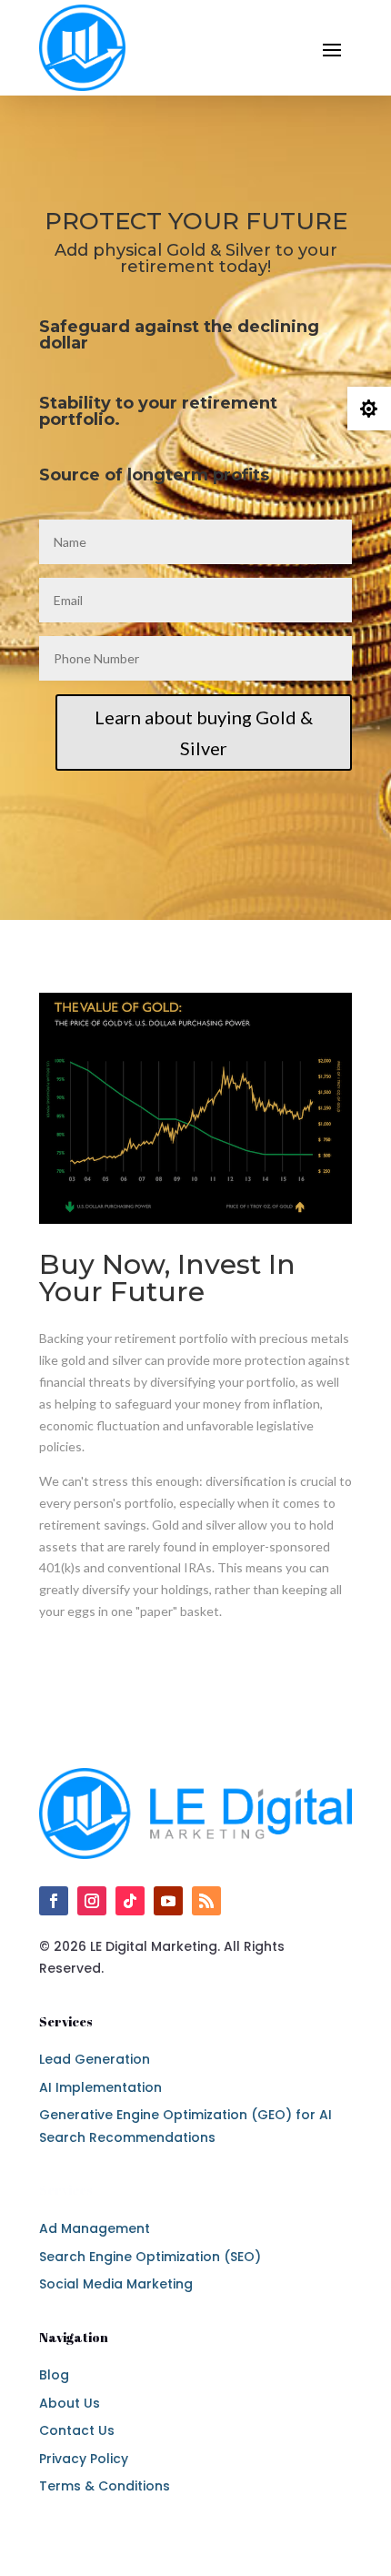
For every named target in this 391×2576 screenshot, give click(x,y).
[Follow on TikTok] (130, 1901)
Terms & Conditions (105, 2486)
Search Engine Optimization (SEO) (150, 2257)
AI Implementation (100, 2087)
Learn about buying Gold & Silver (204, 732)
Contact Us (77, 2430)
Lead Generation (95, 2059)
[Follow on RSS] (206, 1901)
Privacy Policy (84, 2459)
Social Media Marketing (116, 2284)
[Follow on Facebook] (54, 1901)
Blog (54, 2375)
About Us (70, 2403)
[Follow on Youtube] (168, 1901)
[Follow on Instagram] (92, 1901)
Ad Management (95, 2228)
